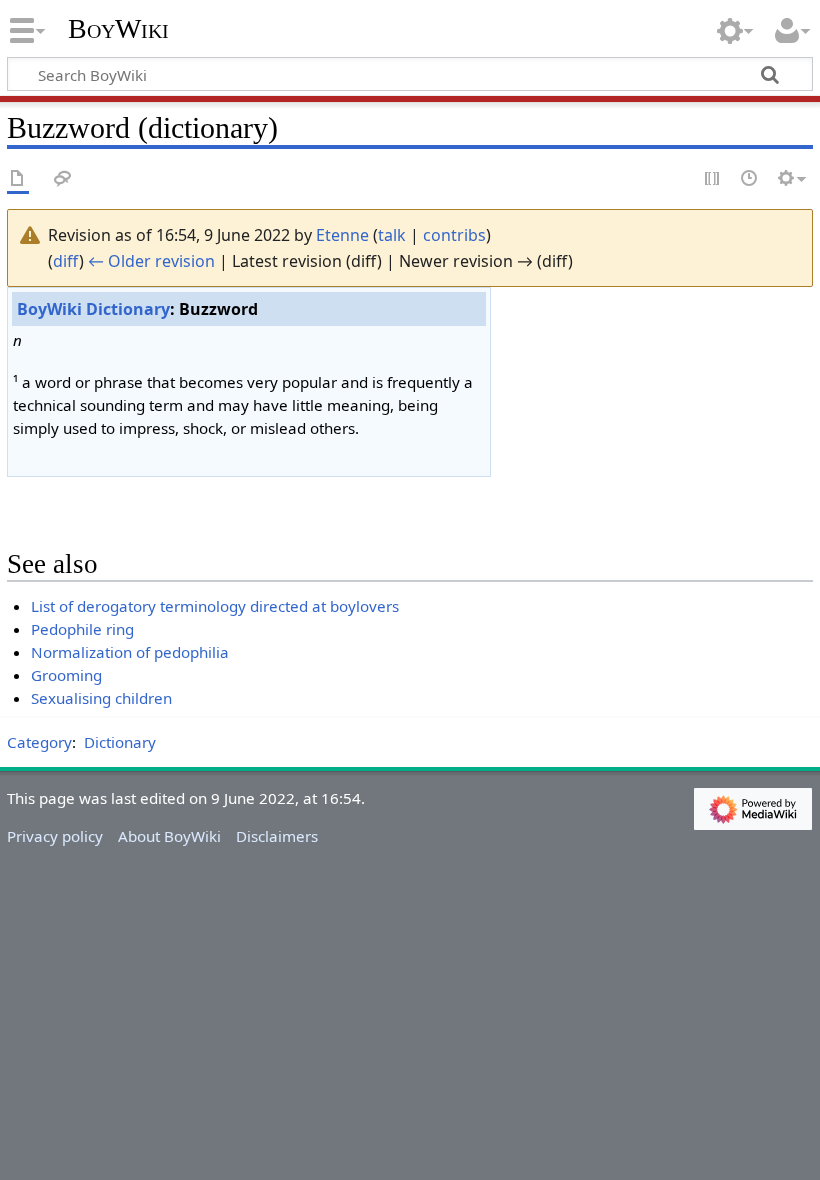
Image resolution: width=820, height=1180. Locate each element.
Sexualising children (101, 698)
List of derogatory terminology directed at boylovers (215, 606)
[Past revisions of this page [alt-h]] (750, 179)
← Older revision (151, 261)
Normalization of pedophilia (130, 652)
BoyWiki (118, 29)
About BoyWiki (169, 836)
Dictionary (120, 742)
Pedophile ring (82, 629)
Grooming (66, 675)
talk (392, 235)
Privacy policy (55, 836)
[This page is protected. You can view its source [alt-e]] (713, 179)
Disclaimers (277, 836)
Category (39, 742)
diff (66, 261)
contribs (454, 235)
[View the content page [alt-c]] (18, 179)
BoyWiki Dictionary (93, 309)
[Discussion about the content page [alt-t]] (63, 179)
